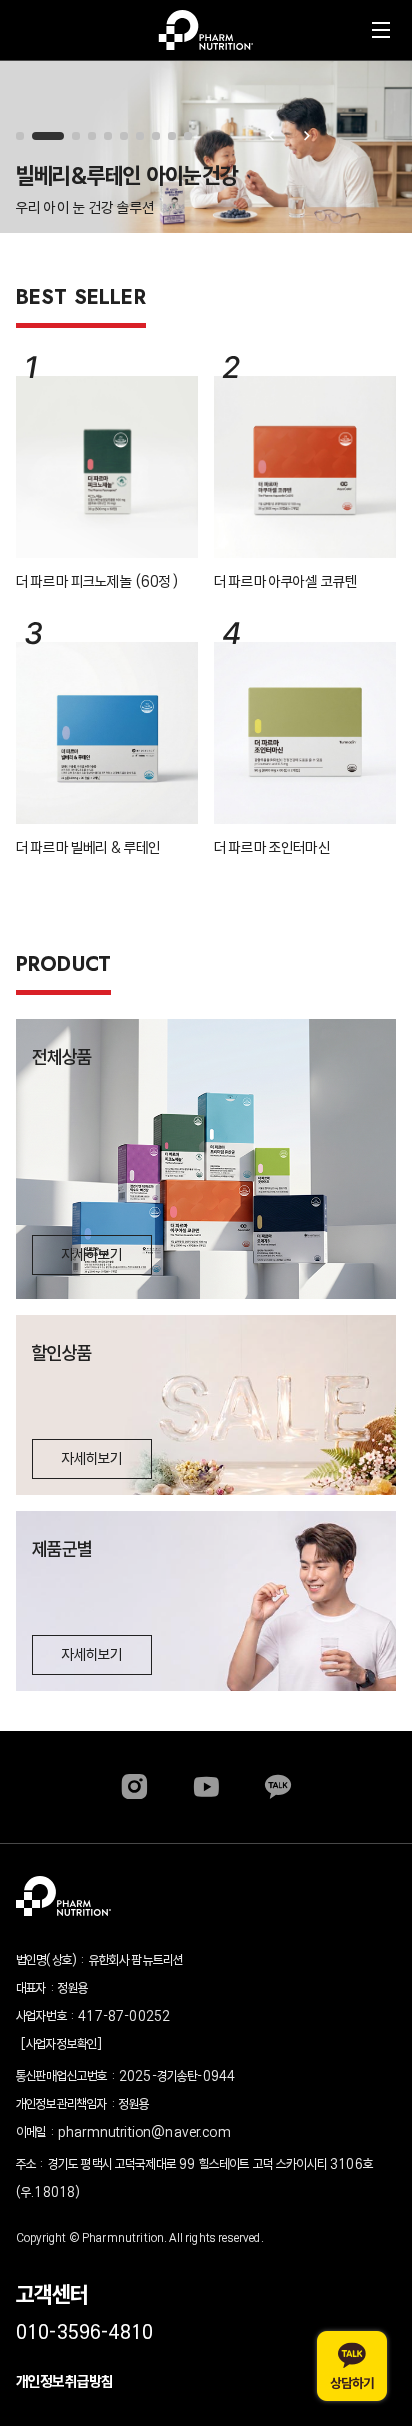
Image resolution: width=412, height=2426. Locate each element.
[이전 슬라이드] (271, 136)
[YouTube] (206, 1787)
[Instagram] (134, 1787)
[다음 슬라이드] (307, 136)
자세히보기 (92, 1254)
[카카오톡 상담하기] (352, 2366)
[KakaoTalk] (278, 1787)
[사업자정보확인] (61, 2044)
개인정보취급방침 (64, 2381)
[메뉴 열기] (381, 30)
